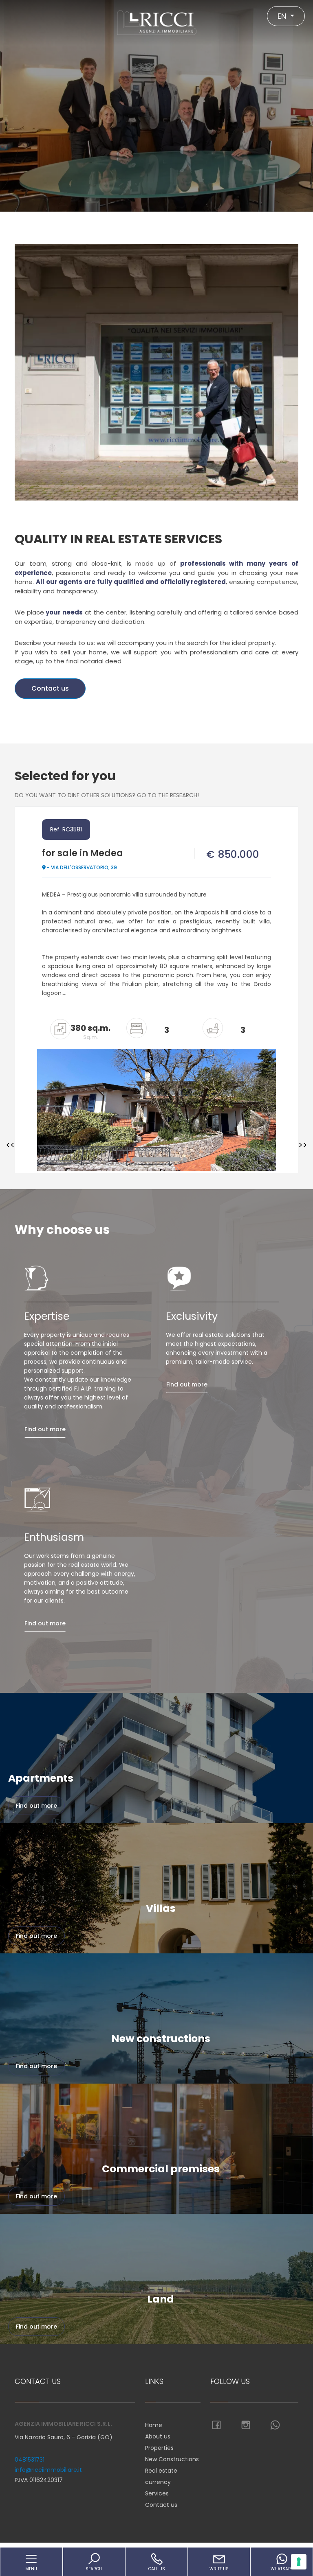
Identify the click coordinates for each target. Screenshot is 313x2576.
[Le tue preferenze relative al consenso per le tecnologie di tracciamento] (299, 2562)
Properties (159, 2448)
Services (157, 2493)
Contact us (50, 688)
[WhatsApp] (275, 2425)
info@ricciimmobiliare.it (48, 2470)
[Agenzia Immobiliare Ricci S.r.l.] (156, 22)
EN (283, 16)
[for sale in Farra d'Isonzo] (156, 1095)
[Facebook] (216, 2425)
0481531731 (30, 2460)
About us (158, 2436)
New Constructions (172, 2459)
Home (154, 2425)
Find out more (45, 1429)
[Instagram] (246, 2425)
